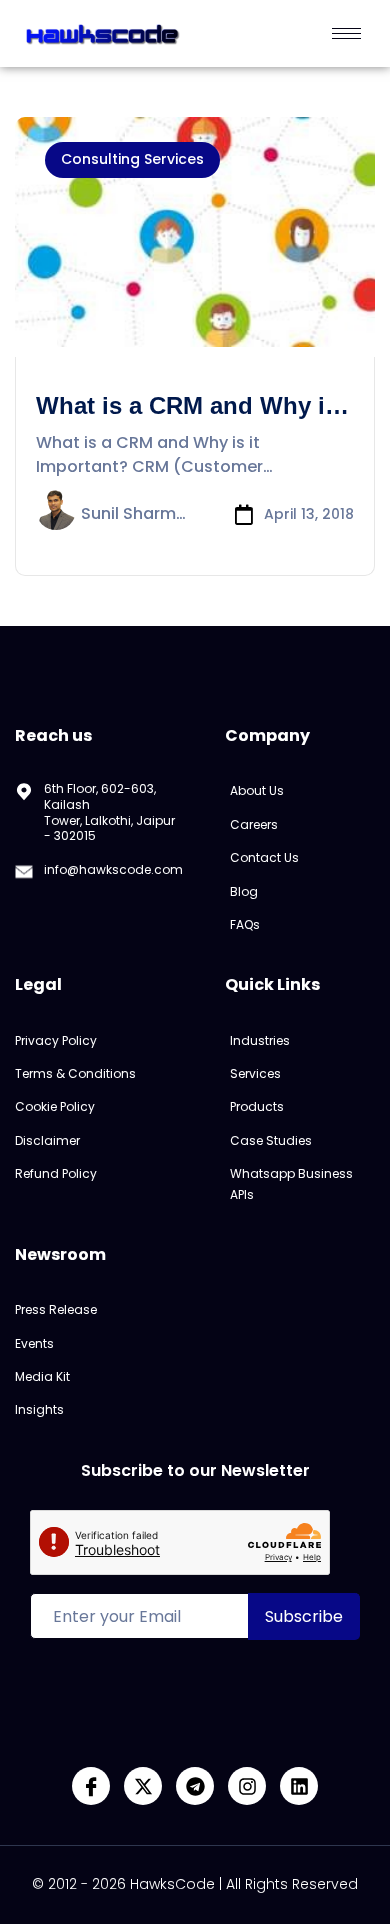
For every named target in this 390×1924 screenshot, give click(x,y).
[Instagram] (247, 1786)
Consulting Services (132, 159)
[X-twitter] (143, 1786)
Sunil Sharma (133, 514)
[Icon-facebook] (91, 1786)
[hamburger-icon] (346, 33)
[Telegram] (195, 1786)
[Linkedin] (299, 1786)
